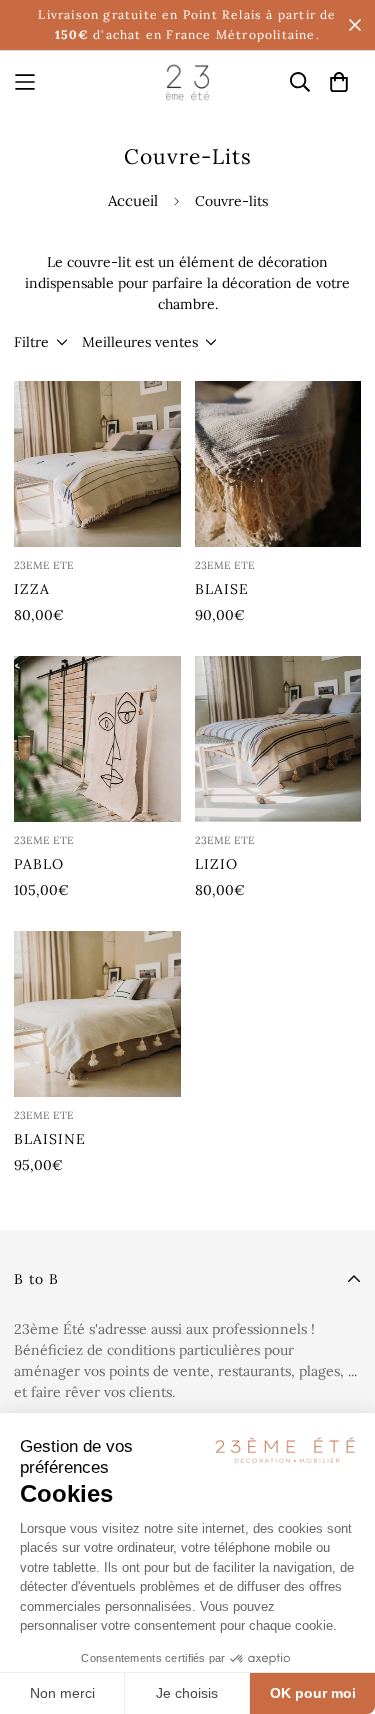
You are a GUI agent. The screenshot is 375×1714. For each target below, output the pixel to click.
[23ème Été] (187, 82)
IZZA (32, 589)
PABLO (39, 864)
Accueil (133, 200)
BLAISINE (50, 1139)
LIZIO (216, 864)
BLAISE (222, 589)
